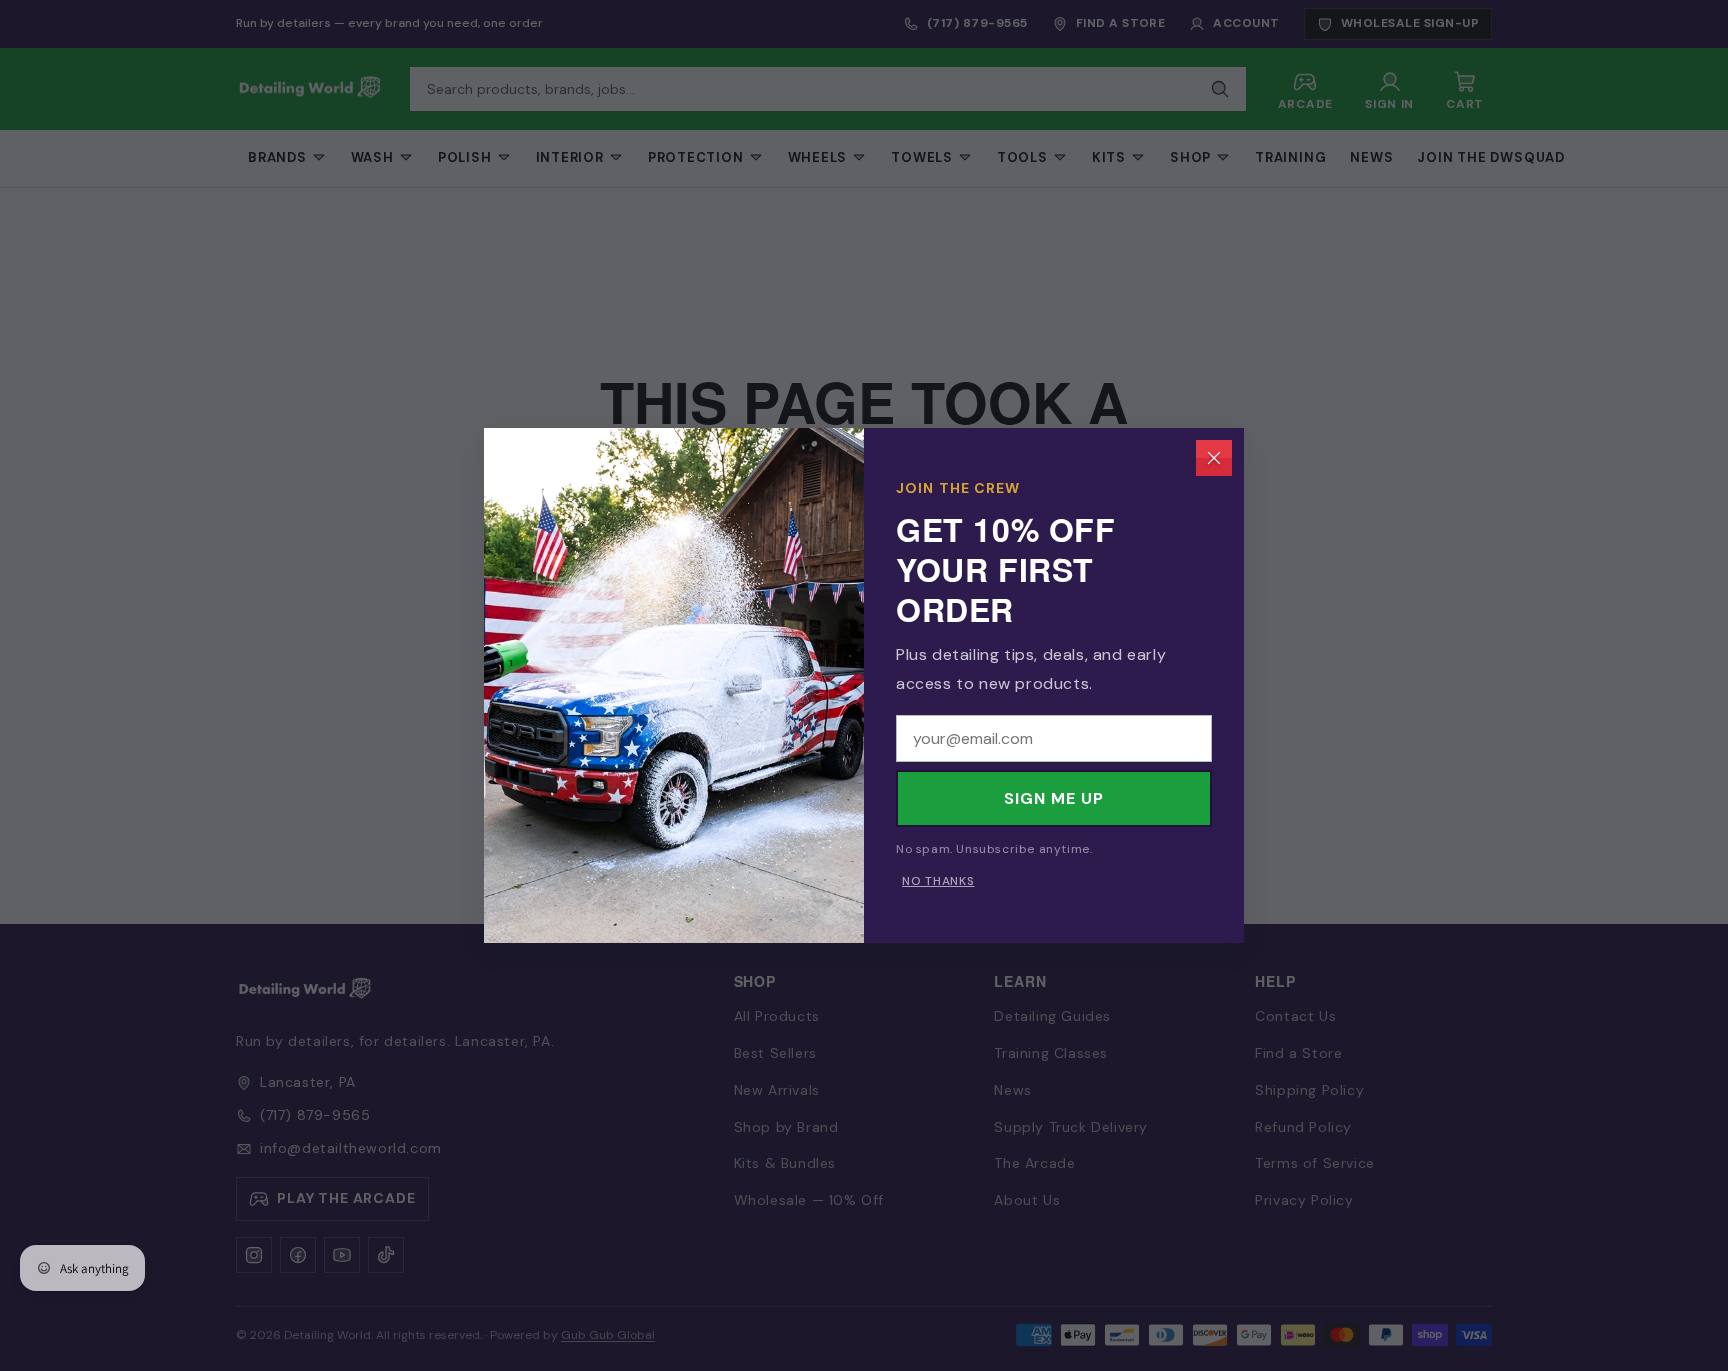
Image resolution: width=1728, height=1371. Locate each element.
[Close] (1214, 458)
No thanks (938, 881)
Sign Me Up (1054, 798)
